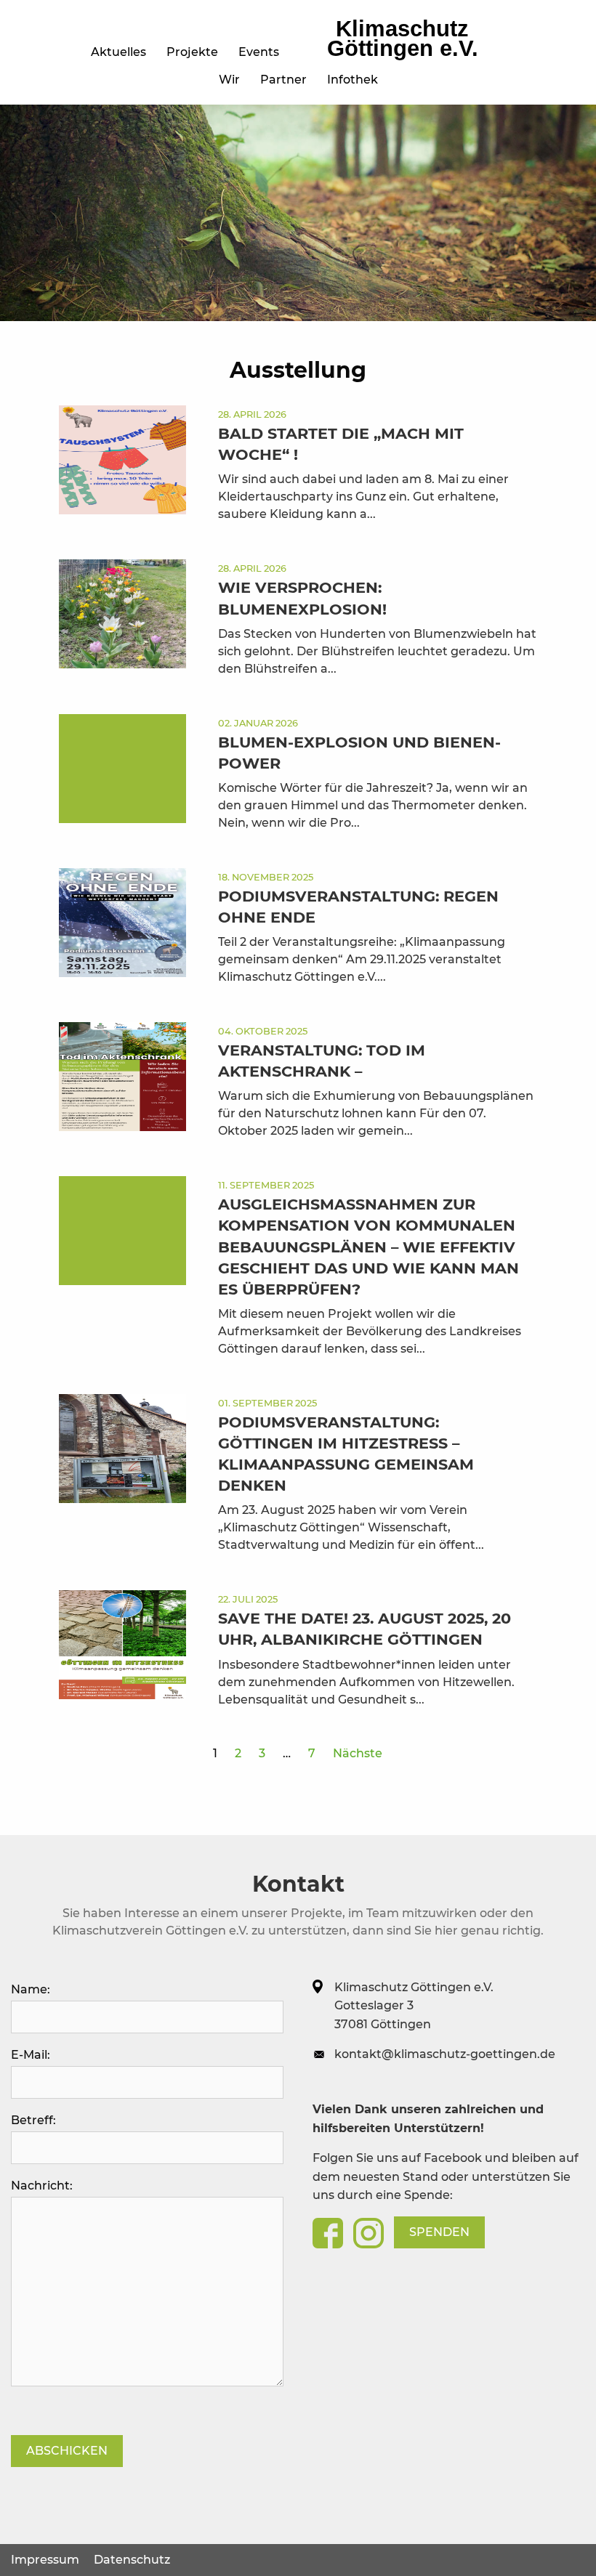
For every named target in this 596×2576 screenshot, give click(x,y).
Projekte (192, 52)
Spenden (439, 2232)
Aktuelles (118, 52)
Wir (229, 80)
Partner (283, 80)
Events (259, 52)
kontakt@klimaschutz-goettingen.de (445, 2054)
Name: (31, 1989)
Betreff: (33, 2120)
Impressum (45, 2560)
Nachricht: (42, 2186)
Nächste (358, 1753)
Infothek (353, 80)
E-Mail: (31, 2055)
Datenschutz (132, 2560)
